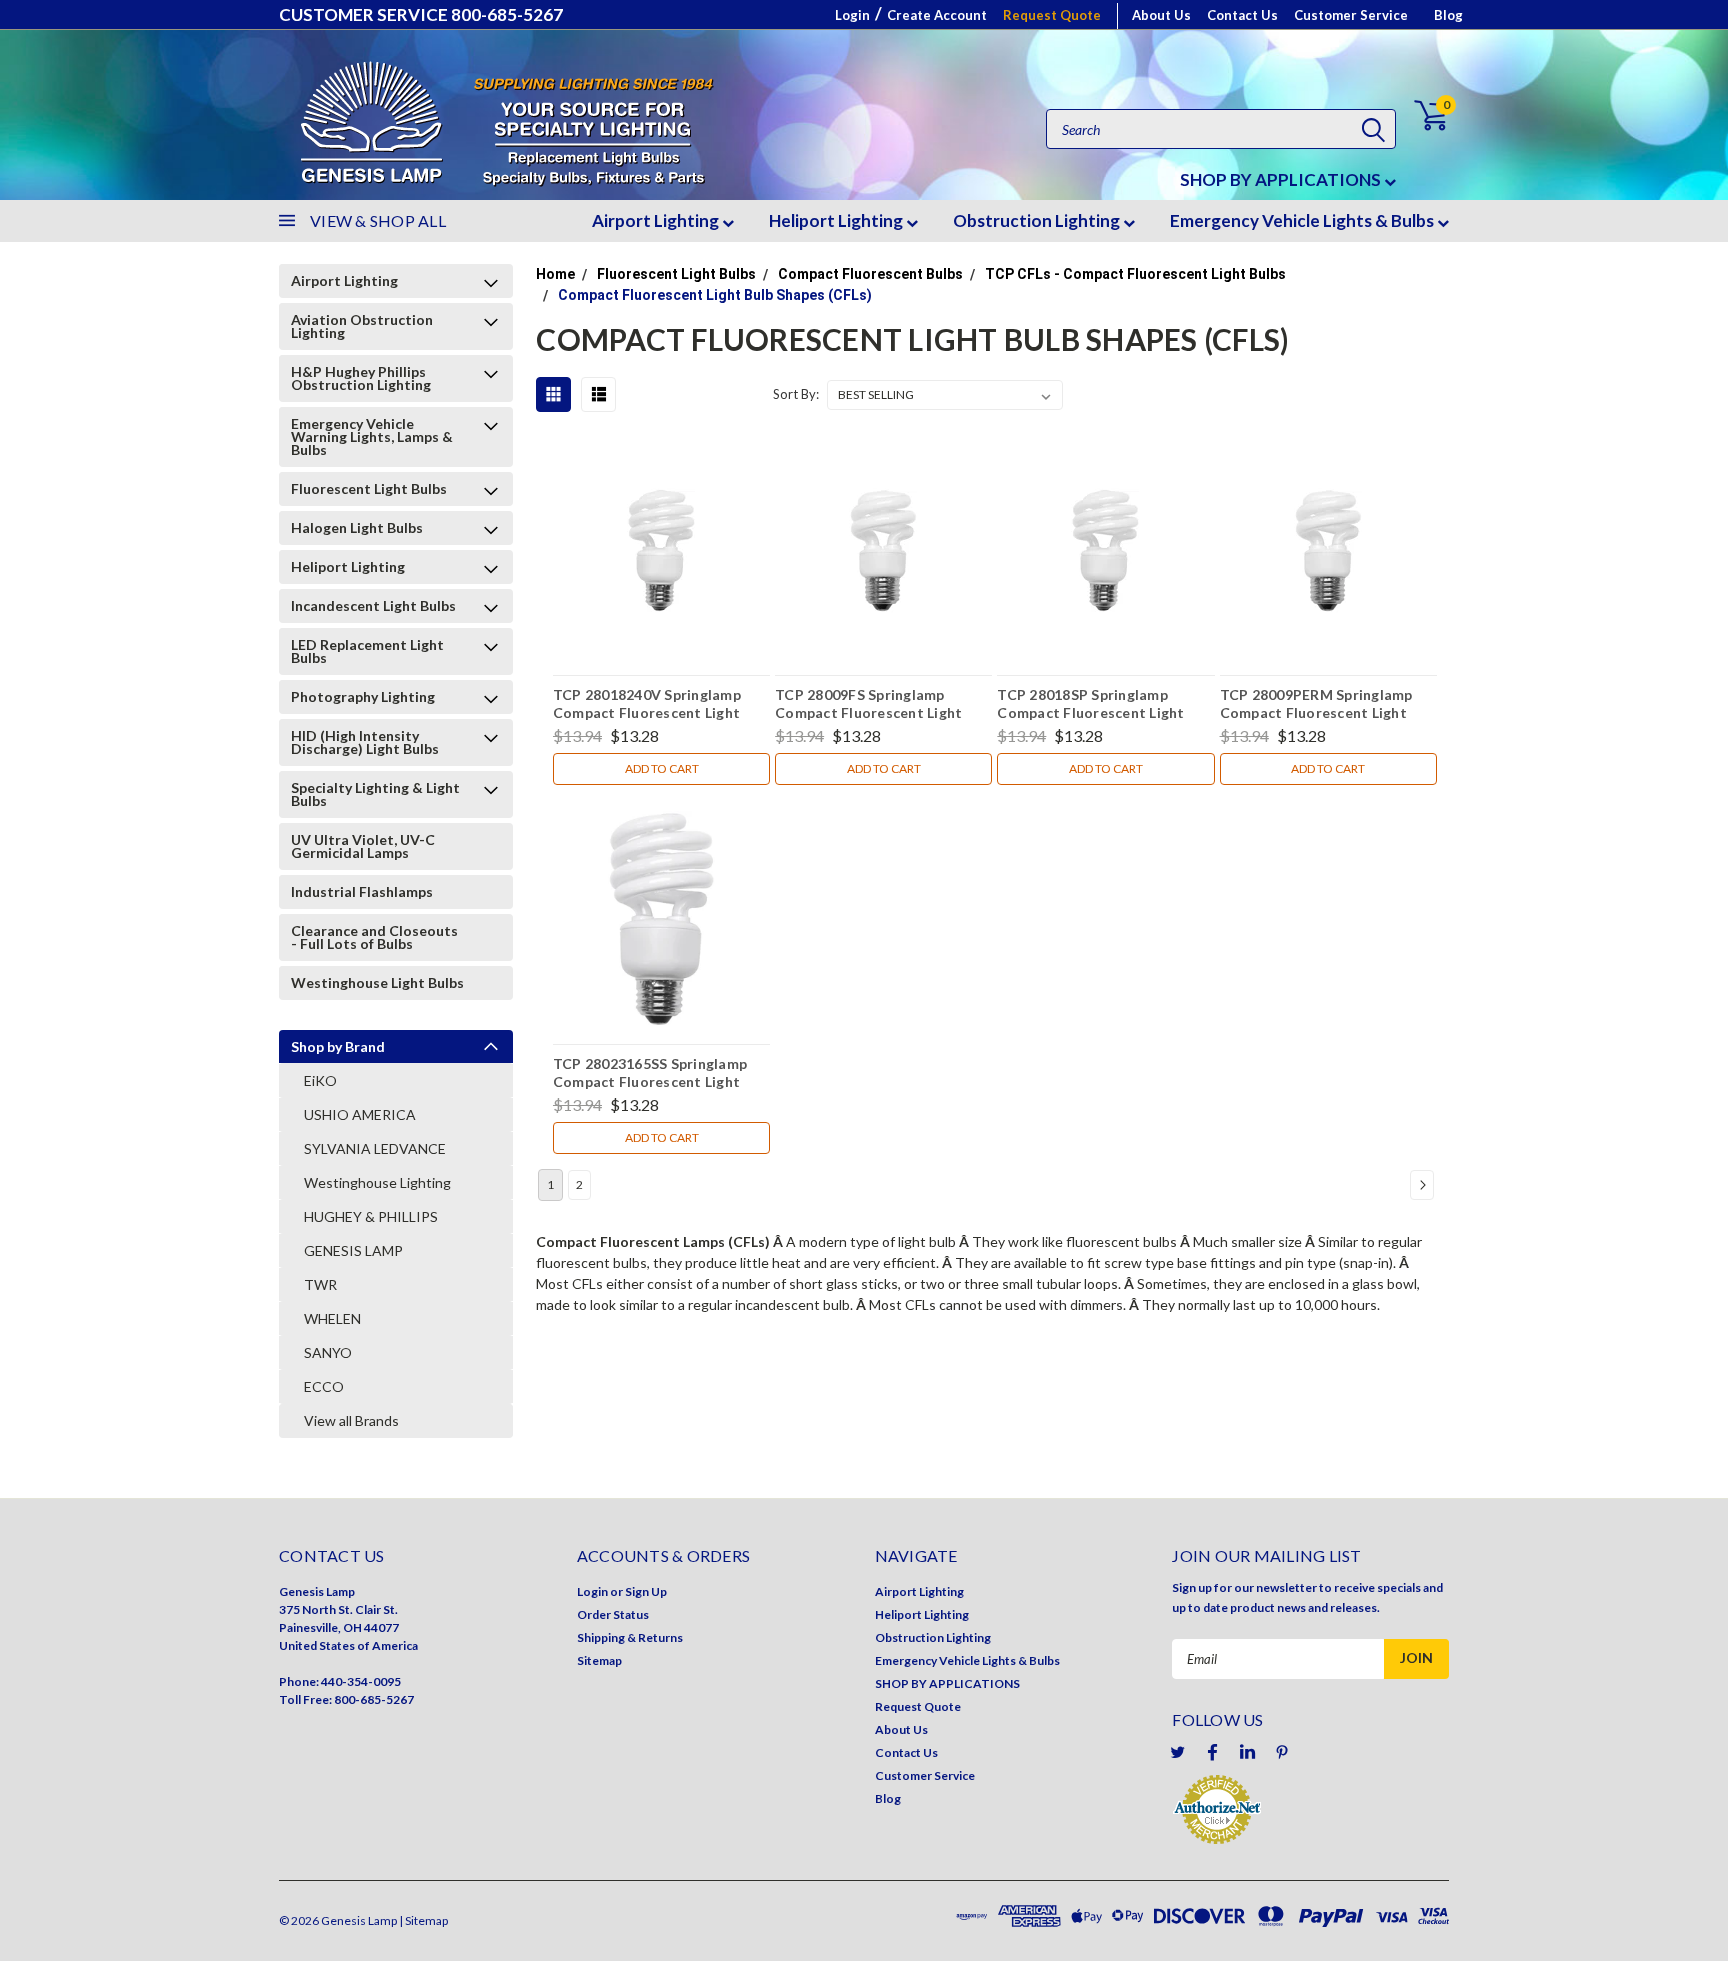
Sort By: (796, 394)
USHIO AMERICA (360, 1114)
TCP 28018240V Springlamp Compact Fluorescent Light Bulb (647, 706)
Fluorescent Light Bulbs (369, 488)
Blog (1448, 15)
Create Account (937, 15)
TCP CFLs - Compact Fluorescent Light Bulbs (1135, 274)
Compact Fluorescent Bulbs (870, 274)
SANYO (328, 1352)
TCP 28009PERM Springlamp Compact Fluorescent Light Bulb (1316, 706)
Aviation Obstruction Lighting (362, 326)
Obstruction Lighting (1038, 220)
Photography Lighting (363, 696)
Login (852, 15)
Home (555, 274)
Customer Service (1351, 15)
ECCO (324, 1386)
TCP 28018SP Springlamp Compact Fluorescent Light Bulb (1090, 706)
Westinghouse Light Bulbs (377, 982)
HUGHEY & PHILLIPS (371, 1216)
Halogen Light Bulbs (357, 527)
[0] (1419, 115)
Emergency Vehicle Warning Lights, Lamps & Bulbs (372, 436)
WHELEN (332, 1318)
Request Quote (1052, 15)
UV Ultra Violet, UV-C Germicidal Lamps (363, 846)
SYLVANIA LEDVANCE (375, 1148)
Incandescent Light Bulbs (373, 605)
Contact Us (1242, 15)
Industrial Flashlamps (362, 891)
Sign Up (646, 1591)
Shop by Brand (338, 1046)
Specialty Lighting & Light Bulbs (375, 794)
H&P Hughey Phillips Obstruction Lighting (361, 378)
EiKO (320, 1080)
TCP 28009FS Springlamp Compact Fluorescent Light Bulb (868, 706)
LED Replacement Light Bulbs (367, 651)
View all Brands (351, 1420)
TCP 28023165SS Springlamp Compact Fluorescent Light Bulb (650, 1075)
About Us (1161, 15)
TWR (320, 1284)
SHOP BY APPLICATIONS (1282, 179)
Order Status (613, 1614)
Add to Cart (662, 768)
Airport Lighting (657, 220)
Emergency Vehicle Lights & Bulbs (1303, 220)
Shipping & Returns (630, 1637)
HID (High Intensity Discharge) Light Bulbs (365, 742)
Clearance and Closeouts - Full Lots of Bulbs (374, 937)
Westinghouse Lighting (377, 1182)
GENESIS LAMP (353, 1250)
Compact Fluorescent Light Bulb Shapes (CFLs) (715, 295)
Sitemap (599, 1660)
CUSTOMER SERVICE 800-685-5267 (421, 14)
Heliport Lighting (837, 220)
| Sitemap (423, 1920)
